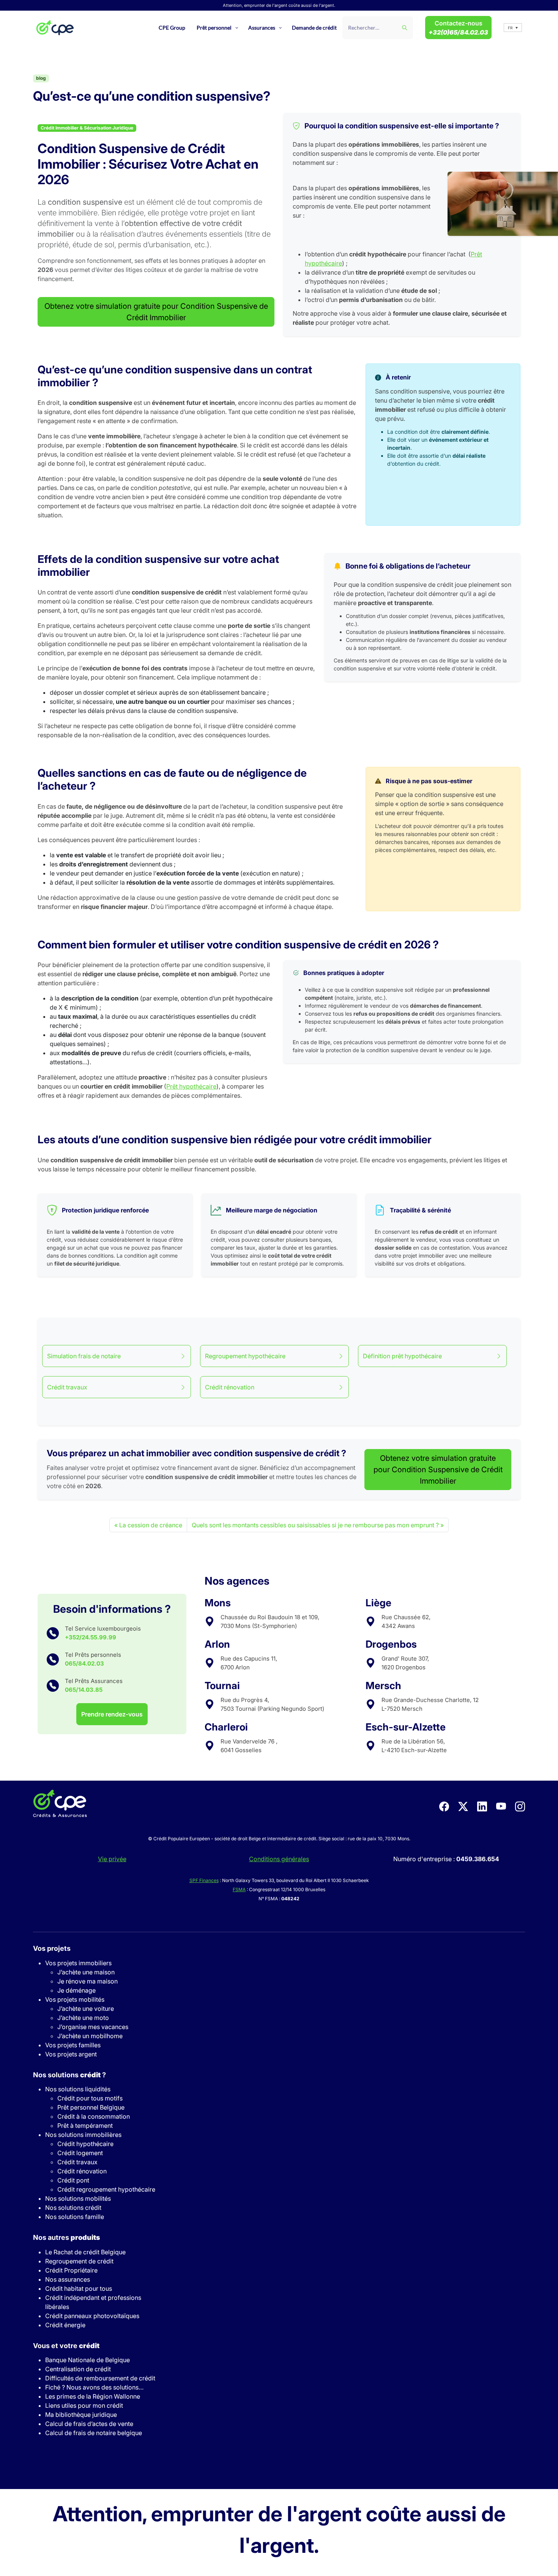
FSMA (239, 1889)
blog (41, 78)
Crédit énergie (65, 2325)
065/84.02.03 (84, 1663)
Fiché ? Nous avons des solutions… (94, 2387)
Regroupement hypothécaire (245, 1356)
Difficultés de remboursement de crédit (100, 2378)
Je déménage (76, 1990)
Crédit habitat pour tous (79, 2288)
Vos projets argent (71, 2054)
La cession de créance (151, 1525)
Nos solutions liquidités (78, 2089)
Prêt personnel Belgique (91, 2107)
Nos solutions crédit (73, 2208)
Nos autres (66, 2237)
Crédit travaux (67, 1387)
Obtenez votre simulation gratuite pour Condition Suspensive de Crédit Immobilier (156, 312)
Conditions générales (279, 1859)
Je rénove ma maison (87, 1981)
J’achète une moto (83, 2018)
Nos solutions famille (75, 2217)
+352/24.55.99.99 (91, 1637)
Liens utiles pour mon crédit (84, 2405)
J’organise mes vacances (93, 2027)
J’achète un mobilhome (90, 2036)
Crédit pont (73, 2180)
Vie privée (112, 1859)
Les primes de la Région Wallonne (93, 2396)
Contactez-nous (458, 28)
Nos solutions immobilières (83, 2135)
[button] (513, 28)
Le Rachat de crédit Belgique (85, 2252)
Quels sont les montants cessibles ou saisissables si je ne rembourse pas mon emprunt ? (315, 1525)
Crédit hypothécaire (85, 2144)
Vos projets (52, 1948)
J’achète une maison (86, 1972)
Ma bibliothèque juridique (81, 2415)
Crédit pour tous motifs (90, 2098)
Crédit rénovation (230, 1387)
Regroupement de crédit (79, 2261)
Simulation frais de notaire (84, 1356)
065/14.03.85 (84, 1690)
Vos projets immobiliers (78, 1963)
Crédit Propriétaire (71, 2270)
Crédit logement (80, 2153)
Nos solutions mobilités (78, 2198)
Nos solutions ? (69, 2075)
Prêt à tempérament (85, 2126)
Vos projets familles (73, 2045)
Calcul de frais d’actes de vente (89, 2424)
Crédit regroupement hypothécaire (106, 2189)
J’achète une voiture (86, 2009)
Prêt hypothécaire (191, 1086)
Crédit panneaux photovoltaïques (92, 2316)
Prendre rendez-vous (112, 1714)
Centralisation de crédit (78, 2369)
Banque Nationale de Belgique (87, 2360)
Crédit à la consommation (94, 2116)
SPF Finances (204, 1880)
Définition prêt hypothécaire (402, 1356)
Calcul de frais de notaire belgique (94, 2433)
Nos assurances (68, 2279)
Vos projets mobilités (75, 1999)
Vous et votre (66, 2346)
